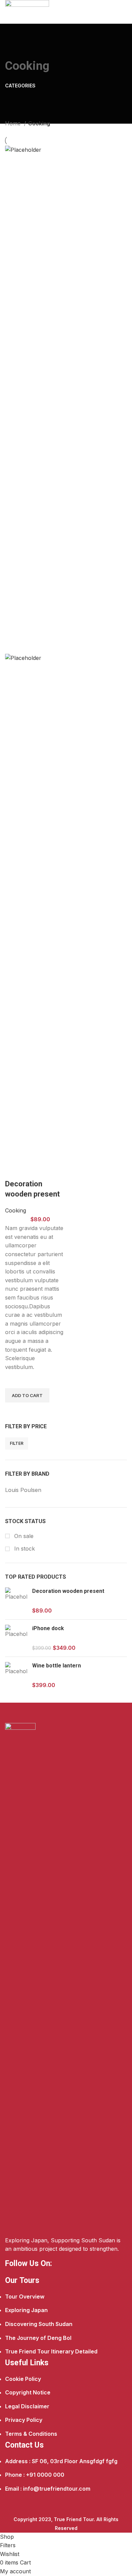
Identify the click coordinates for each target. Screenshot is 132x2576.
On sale (23, 1536)
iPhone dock (48, 1628)
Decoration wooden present (68, 1591)
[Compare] (14, 1170)
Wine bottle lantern (57, 1666)
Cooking (16, 1210)
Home (14, 123)
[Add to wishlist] (14, 1380)
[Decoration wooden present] (16, 1601)
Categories (20, 86)
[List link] (66, 2317)
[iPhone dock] (16, 1638)
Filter (17, 1443)
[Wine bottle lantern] (16, 1675)
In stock (24, 1549)
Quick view (14, 1411)
